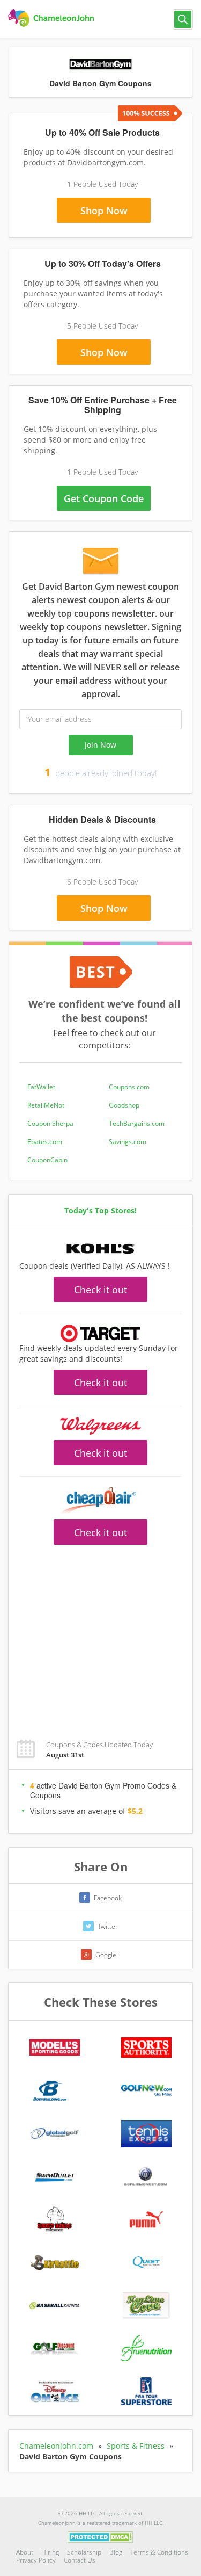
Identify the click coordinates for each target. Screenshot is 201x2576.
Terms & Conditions (159, 2552)
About (25, 2552)
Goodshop (124, 1105)
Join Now (100, 745)
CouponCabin (47, 1160)
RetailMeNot (46, 1105)
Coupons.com (129, 1087)
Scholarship (84, 2552)
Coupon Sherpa (50, 1123)
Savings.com (128, 1142)
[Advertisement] (100, 1636)
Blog (116, 2552)
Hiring (50, 2552)
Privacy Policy (36, 2560)
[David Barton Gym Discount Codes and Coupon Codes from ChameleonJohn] (52, 18)
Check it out (100, 1290)
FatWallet (41, 1087)
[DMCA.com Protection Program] (100, 2536)
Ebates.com (45, 1142)
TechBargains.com (137, 1123)
